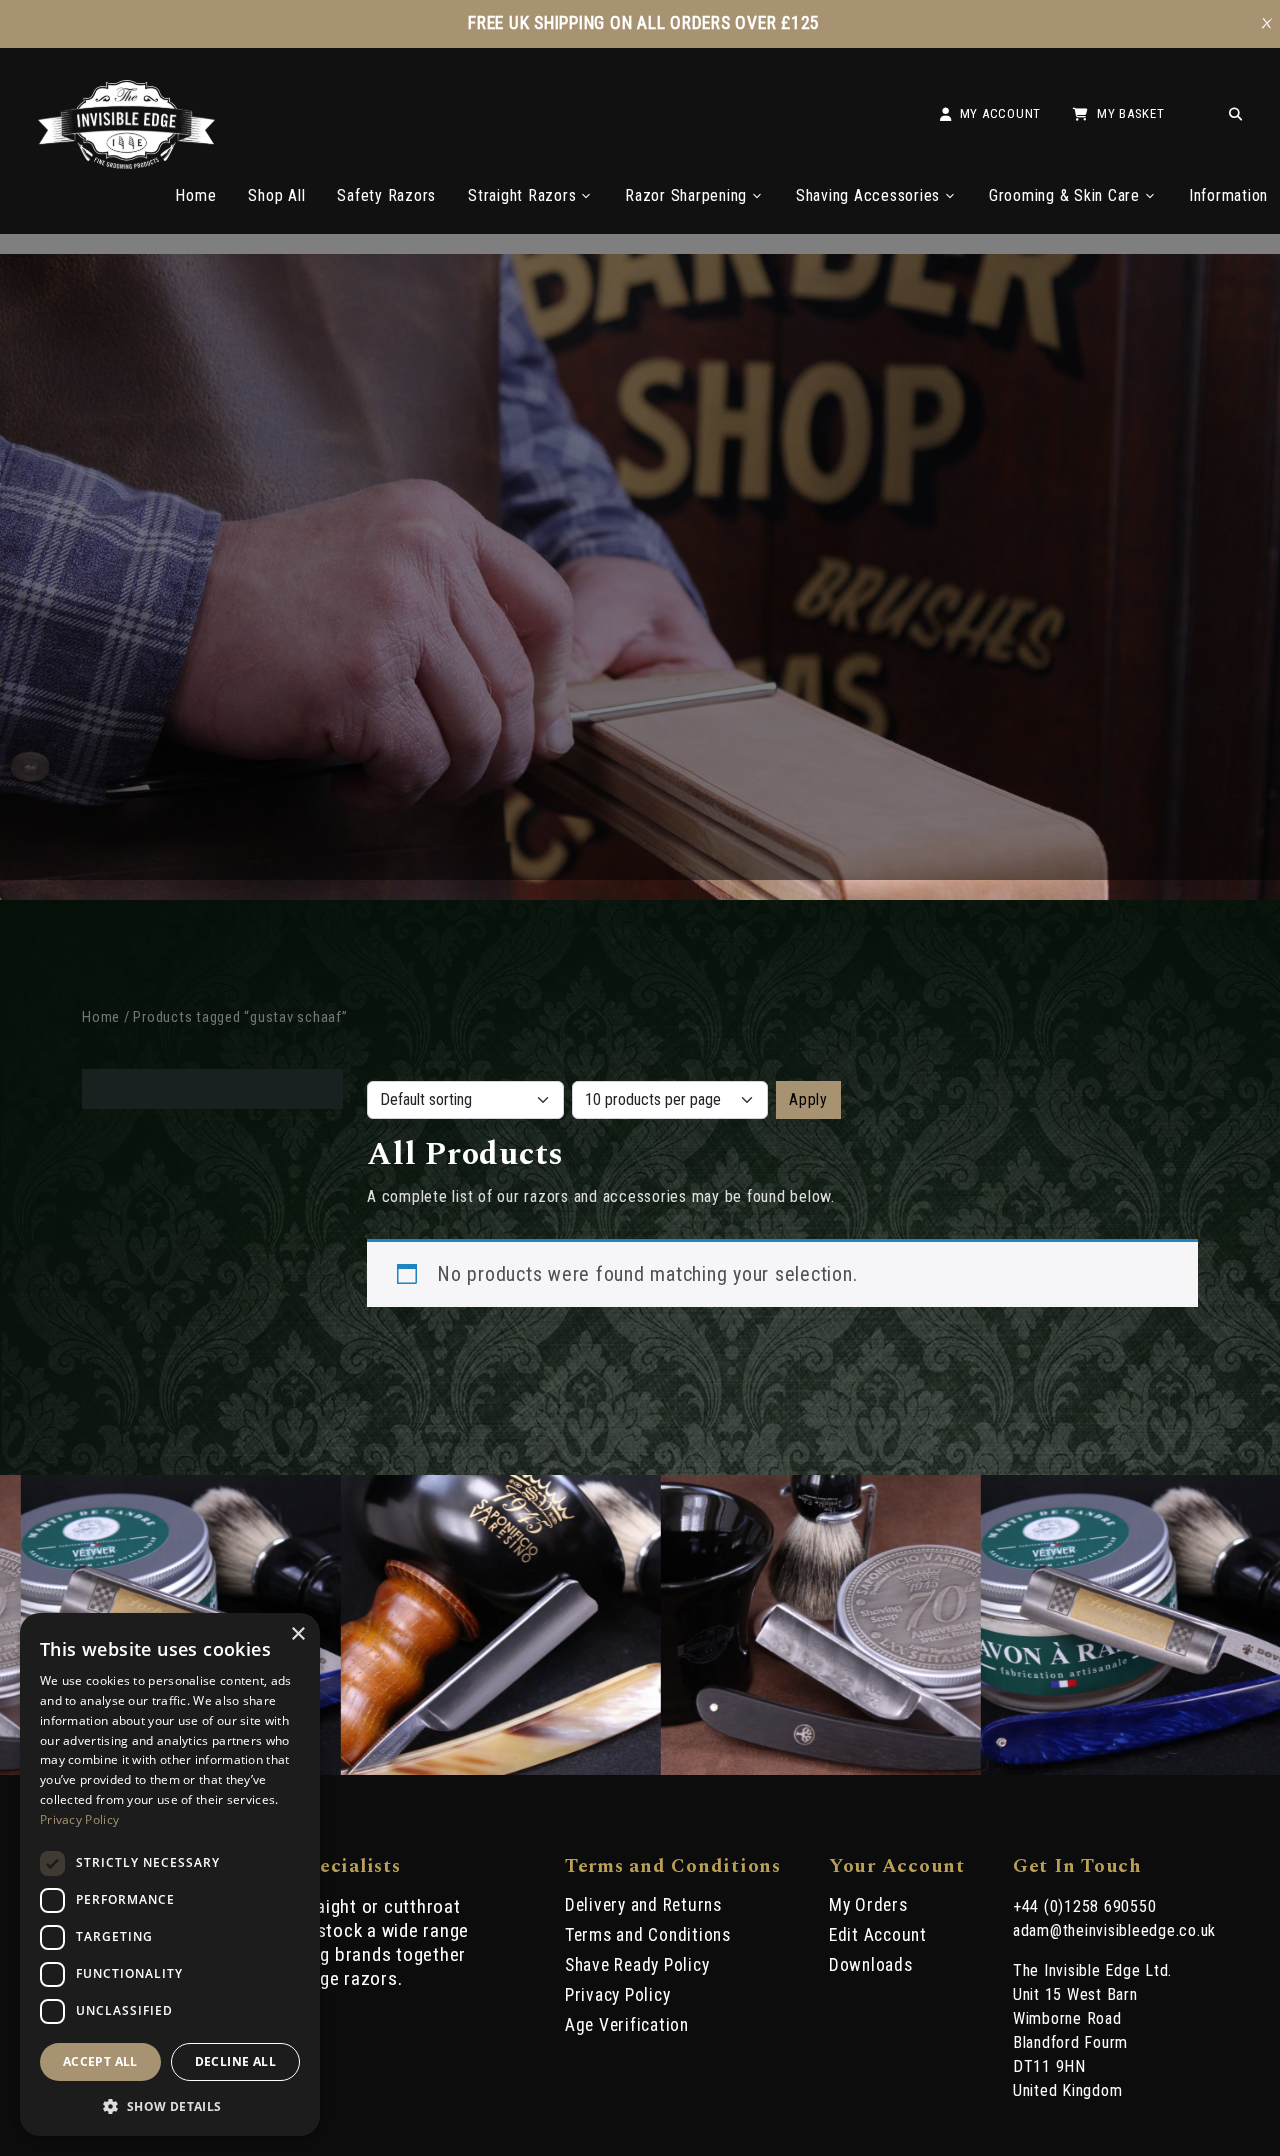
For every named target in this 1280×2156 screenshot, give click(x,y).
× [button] (297, 1634)
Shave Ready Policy (637, 1965)
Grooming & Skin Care (1064, 195)
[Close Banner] (1267, 24)
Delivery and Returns (643, 1905)
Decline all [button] (235, 2061)
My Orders (868, 1905)
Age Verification (627, 2025)
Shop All (276, 195)
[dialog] (170, 1874)
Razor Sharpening (686, 195)
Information (1228, 195)
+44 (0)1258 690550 (1085, 1906)
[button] (170, 2105)
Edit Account (878, 1935)
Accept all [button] (100, 2061)
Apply (808, 1099)
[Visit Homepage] (126, 163)
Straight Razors (522, 195)
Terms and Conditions (648, 1935)
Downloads (871, 1965)
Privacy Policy (618, 1995)
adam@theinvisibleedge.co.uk (1114, 1930)
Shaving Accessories (868, 195)
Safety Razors (386, 195)
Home (195, 195)
